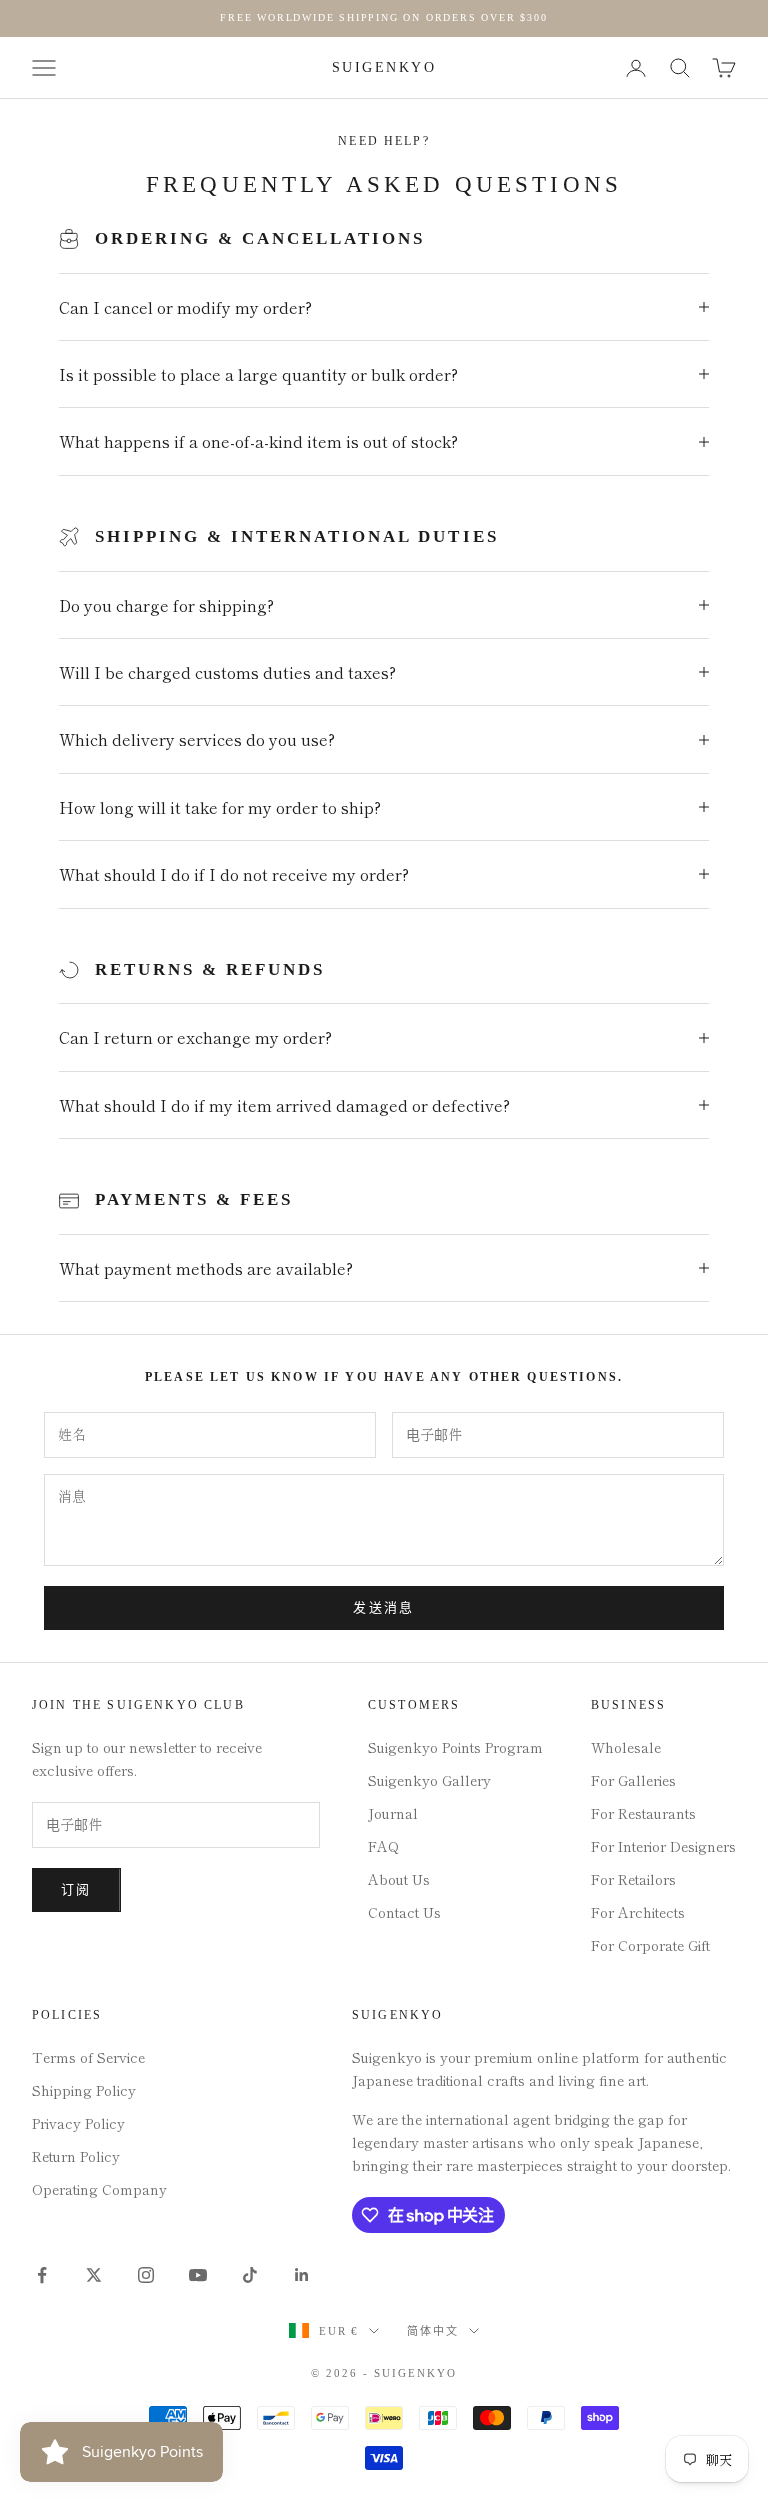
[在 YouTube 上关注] (198, 2275)
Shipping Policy (84, 2090)
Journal (393, 1813)
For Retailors (633, 1879)
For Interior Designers (663, 1846)
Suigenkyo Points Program (455, 1747)
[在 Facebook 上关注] (42, 2275)
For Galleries (633, 1780)
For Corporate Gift (650, 1945)
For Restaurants (643, 1813)
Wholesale (626, 1747)
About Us (399, 1879)
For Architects (638, 1912)
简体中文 (433, 2331)
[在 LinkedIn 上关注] (302, 2275)
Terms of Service (88, 2057)
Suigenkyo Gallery (429, 1780)
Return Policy (76, 2156)
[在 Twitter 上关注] (94, 2275)
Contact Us (404, 1912)
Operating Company (99, 2189)
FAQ (383, 1846)
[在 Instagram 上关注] (146, 2275)
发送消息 (383, 1607)
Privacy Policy (78, 2123)
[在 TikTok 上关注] (250, 2275)
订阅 (76, 1889)
